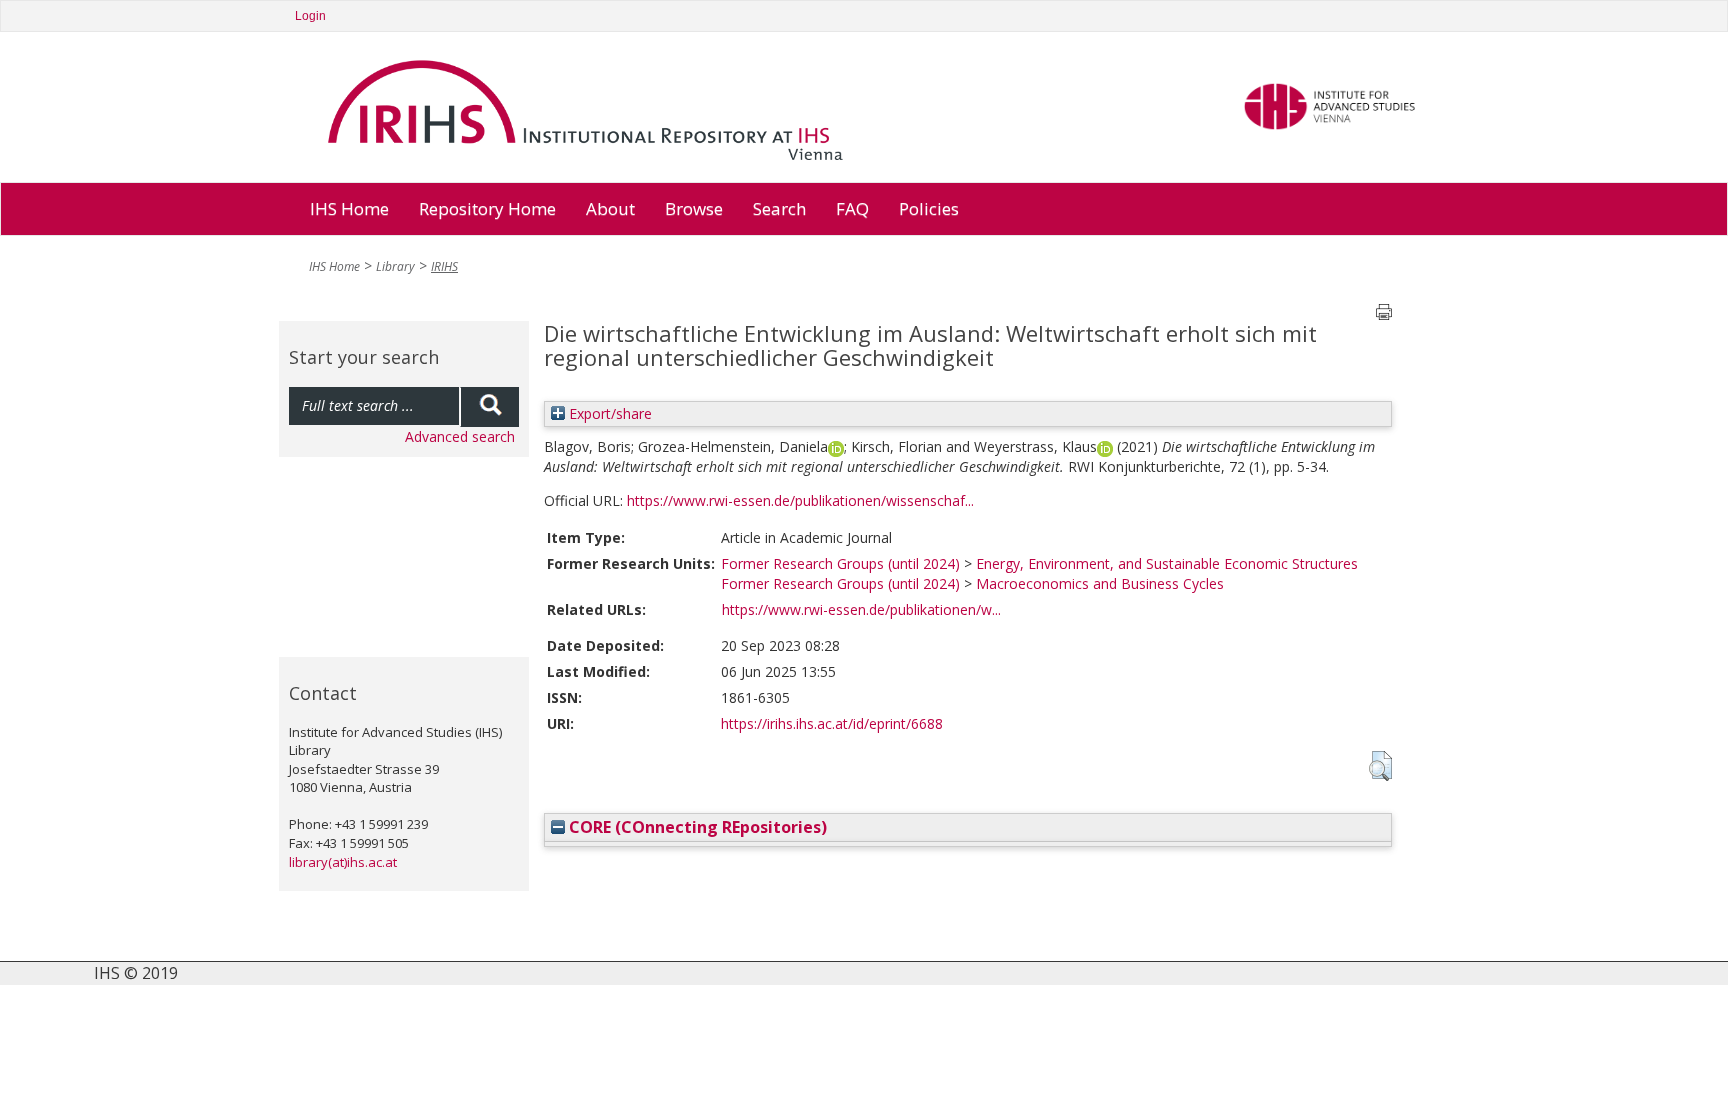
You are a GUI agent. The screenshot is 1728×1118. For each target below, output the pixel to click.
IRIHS (444, 266)
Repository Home (487, 208)
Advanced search (460, 436)
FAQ (852, 208)
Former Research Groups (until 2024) (840, 563)
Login (310, 16)
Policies (929, 208)
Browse (694, 208)
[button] (1380, 766)
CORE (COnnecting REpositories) (696, 827)
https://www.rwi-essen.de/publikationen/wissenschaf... (800, 500)
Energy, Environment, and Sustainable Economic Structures (1167, 563)
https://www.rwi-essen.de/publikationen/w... (861, 609)
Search (779, 208)
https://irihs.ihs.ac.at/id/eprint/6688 (832, 723)
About (610, 208)
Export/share (608, 413)
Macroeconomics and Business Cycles (1100, 583)
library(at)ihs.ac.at (343, 862)
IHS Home (349, 208)
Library (395, 266)
